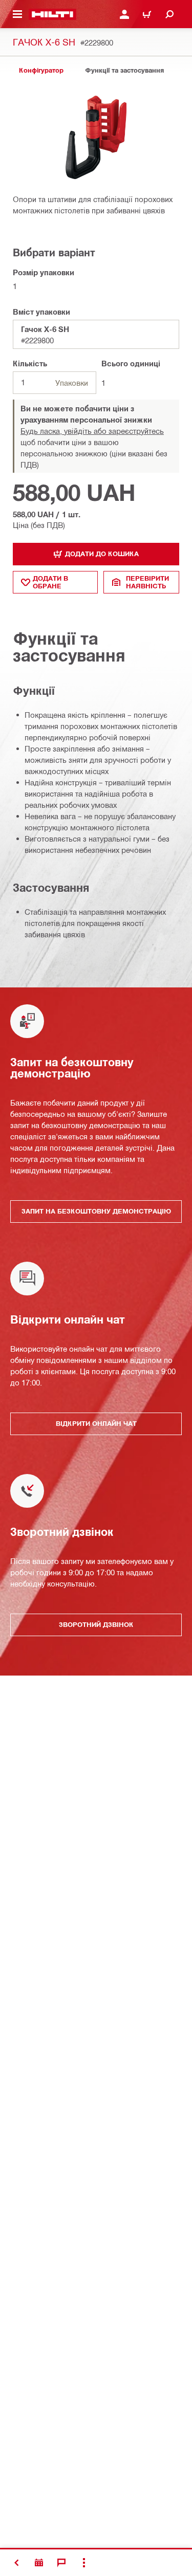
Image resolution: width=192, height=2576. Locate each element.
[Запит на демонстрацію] (39, 2563)
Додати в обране (50, 582)
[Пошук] (169, 14)
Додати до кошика (102, 554)
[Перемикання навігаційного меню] (17, 14)
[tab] (41, 70)
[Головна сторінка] (52, 14)
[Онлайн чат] (61, 2563)
